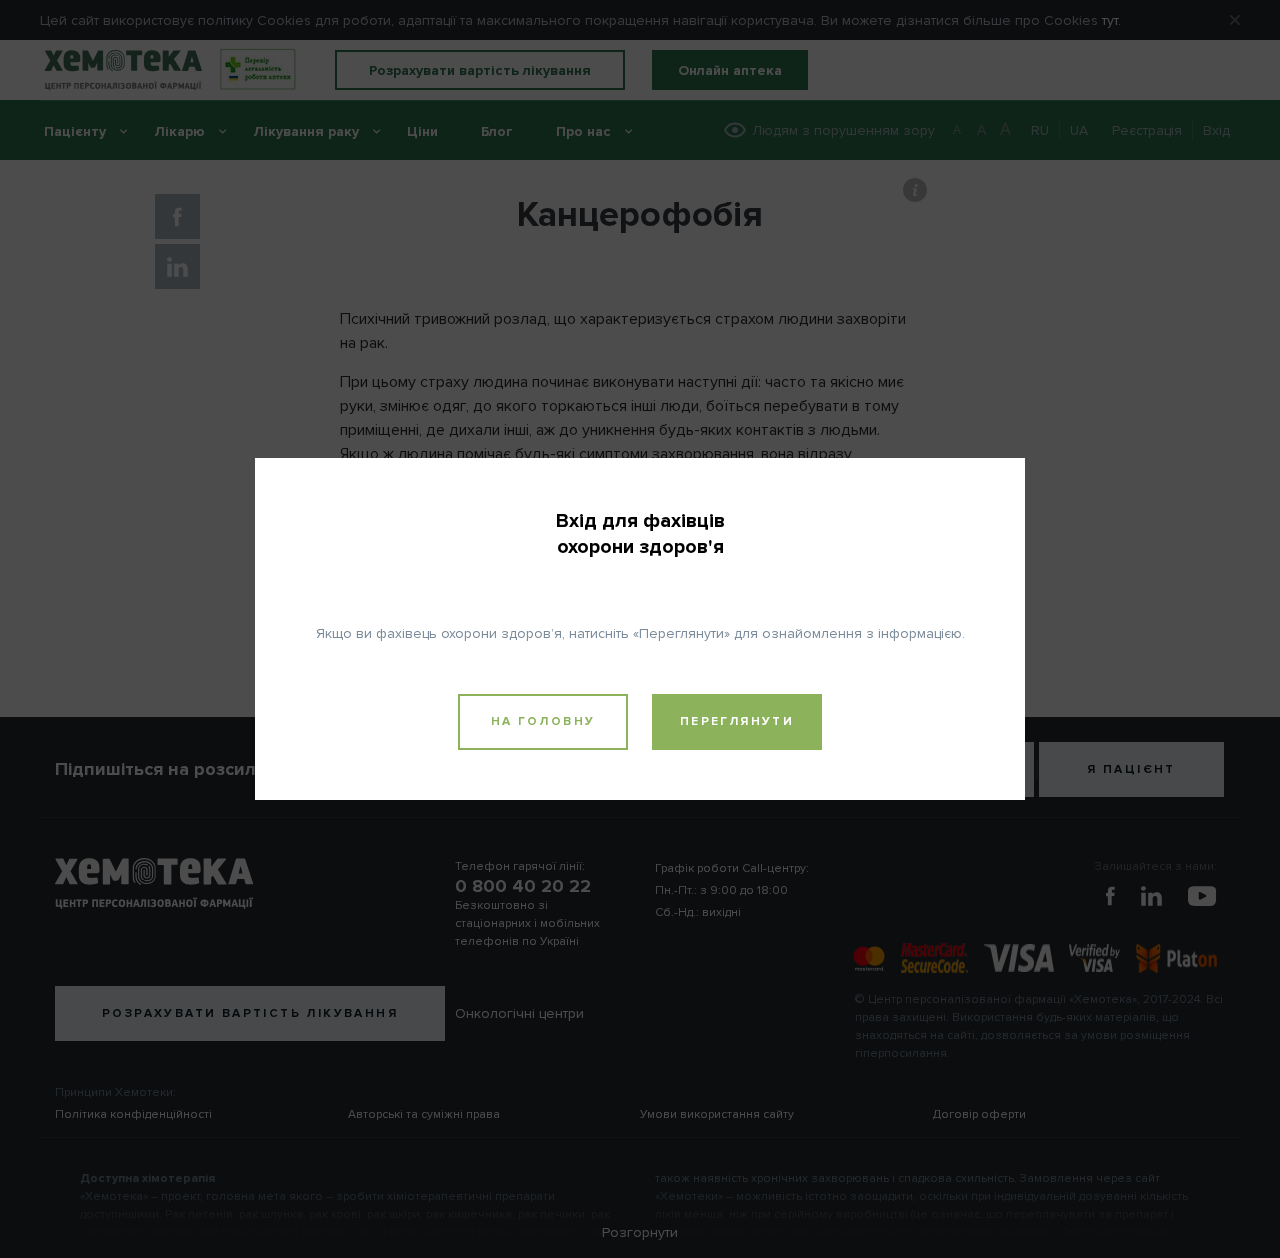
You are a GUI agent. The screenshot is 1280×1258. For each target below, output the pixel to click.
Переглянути (737, 721)
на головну (543, 721)
